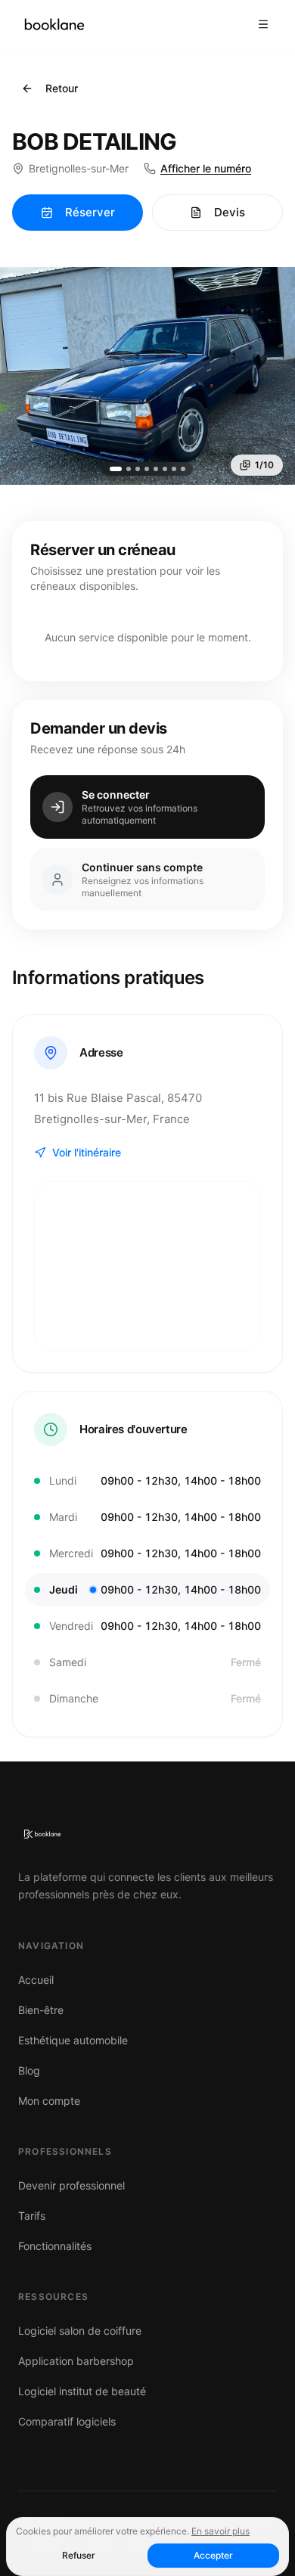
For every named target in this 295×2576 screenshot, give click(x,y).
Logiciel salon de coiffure (80, 2331)
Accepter (213, 2555)
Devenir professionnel (71, 2185)
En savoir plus (220, 2531)
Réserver (90, 212)
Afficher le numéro (206, 168)
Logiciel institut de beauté (82, 2391)
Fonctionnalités (55, 2246)
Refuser (79, 2555)
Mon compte (49, 2101)
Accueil (36, 1980)
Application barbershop (76, 2361)
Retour (62, 88)
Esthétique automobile (73, 2040)
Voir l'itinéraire (87, 1152)
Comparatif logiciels (67, 2421)
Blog (29, 2070)
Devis (230, 212)
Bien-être (41, 2010)
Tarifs (32, 2216)
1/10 (264, 465)
